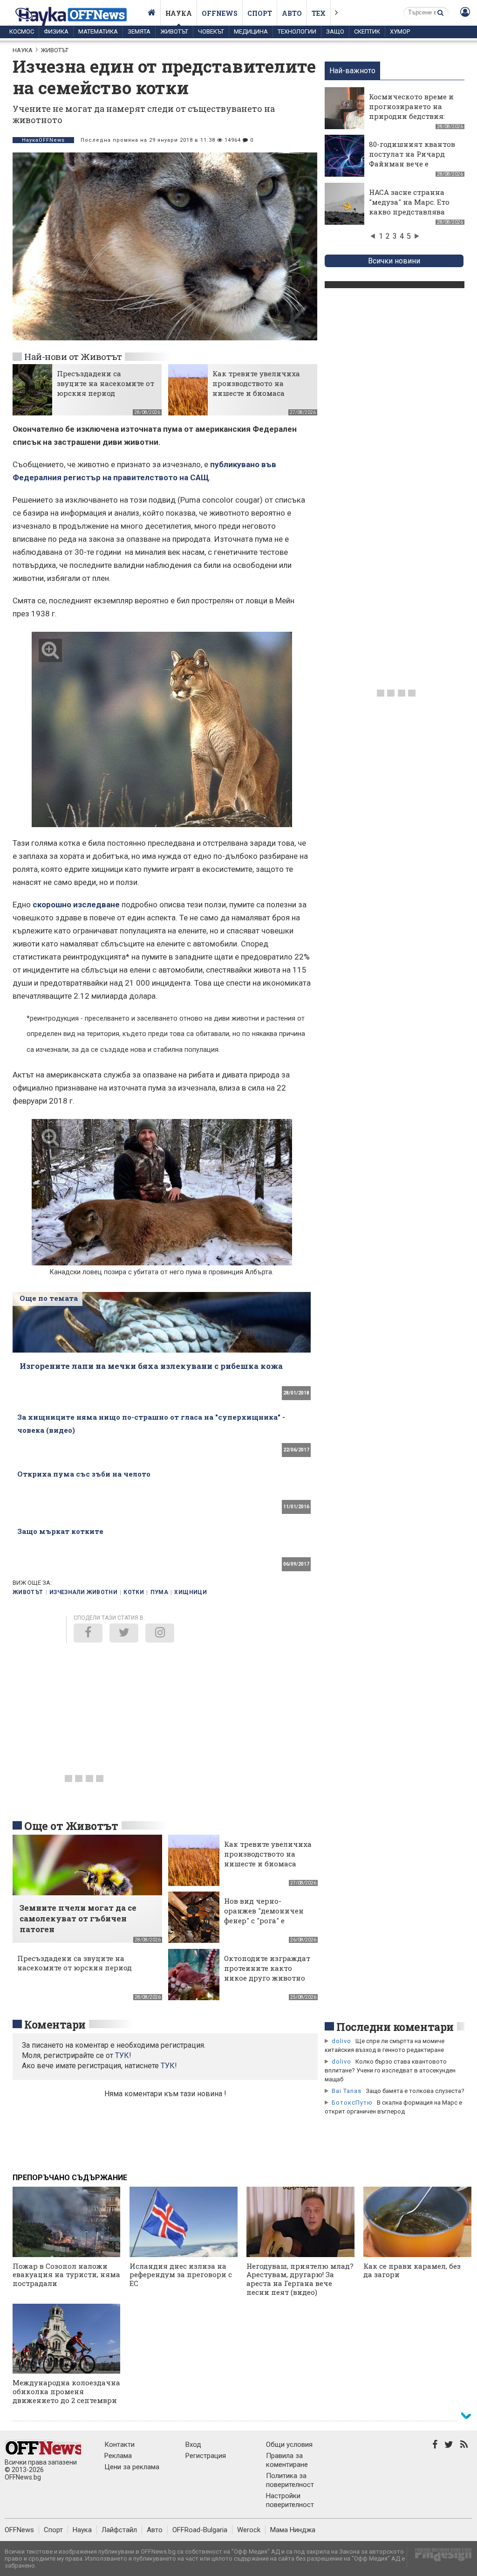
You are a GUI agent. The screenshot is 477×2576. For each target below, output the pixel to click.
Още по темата (49, 1298)
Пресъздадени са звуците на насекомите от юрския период (106, 383)
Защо (335, 31)
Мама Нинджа (293, 2530)
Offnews (220, 13)
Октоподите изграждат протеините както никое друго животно (267, 1968)
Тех (319, 13)
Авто (292, 13)
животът (28, 1592)
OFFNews (19, 2530)
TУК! (123, 2055)
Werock (249, 2530)
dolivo (341, 2041)
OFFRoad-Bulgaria (200, 2530)
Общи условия (289, 2445)
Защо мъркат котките (60, 1531)
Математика (98, 31)
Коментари (55, 2024)
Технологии (297, 31)
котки (134, 1592)
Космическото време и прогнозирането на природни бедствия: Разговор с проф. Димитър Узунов (411, 116)
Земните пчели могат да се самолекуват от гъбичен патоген (78, 1918)
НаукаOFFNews (43, 140)
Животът (174, 31)
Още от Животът (71, 1826)
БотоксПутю (352, 2103)
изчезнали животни (83, 1592)
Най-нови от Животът (73, 356)
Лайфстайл (119, 2530)
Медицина (251, 31)
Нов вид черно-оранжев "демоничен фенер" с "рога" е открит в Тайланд (264, 1916)
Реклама (118, 2456)
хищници (191, 1592)
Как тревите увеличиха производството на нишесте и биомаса (256, 383)
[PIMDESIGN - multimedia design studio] (440, 2558)
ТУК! (169, 2066)
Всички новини (394, 261)
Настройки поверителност (290, 2500)
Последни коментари (395, 2027)
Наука (179, 13)
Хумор (400, 31)
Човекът (211, 31)
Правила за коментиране (287, 2460)
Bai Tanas (347, 2091)
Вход (193, 2445)
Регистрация (206, 2456)
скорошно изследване (76, 905)
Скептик (367, 31)
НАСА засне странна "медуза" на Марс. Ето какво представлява (409, 202)
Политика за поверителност (290, 2480)
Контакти (119, 2445)
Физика (56, 31)
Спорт (260, 13)
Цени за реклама (132, 2467)
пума (159, 1592)
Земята (139, 31)
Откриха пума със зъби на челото (84, 1474)
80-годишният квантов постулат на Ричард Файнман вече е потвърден (412, 159)
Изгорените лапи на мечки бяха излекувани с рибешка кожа (151, 1366)
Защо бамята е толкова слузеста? (415, 2091)
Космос (22, 31)
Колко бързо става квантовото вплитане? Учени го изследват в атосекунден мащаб (390, 2070)
